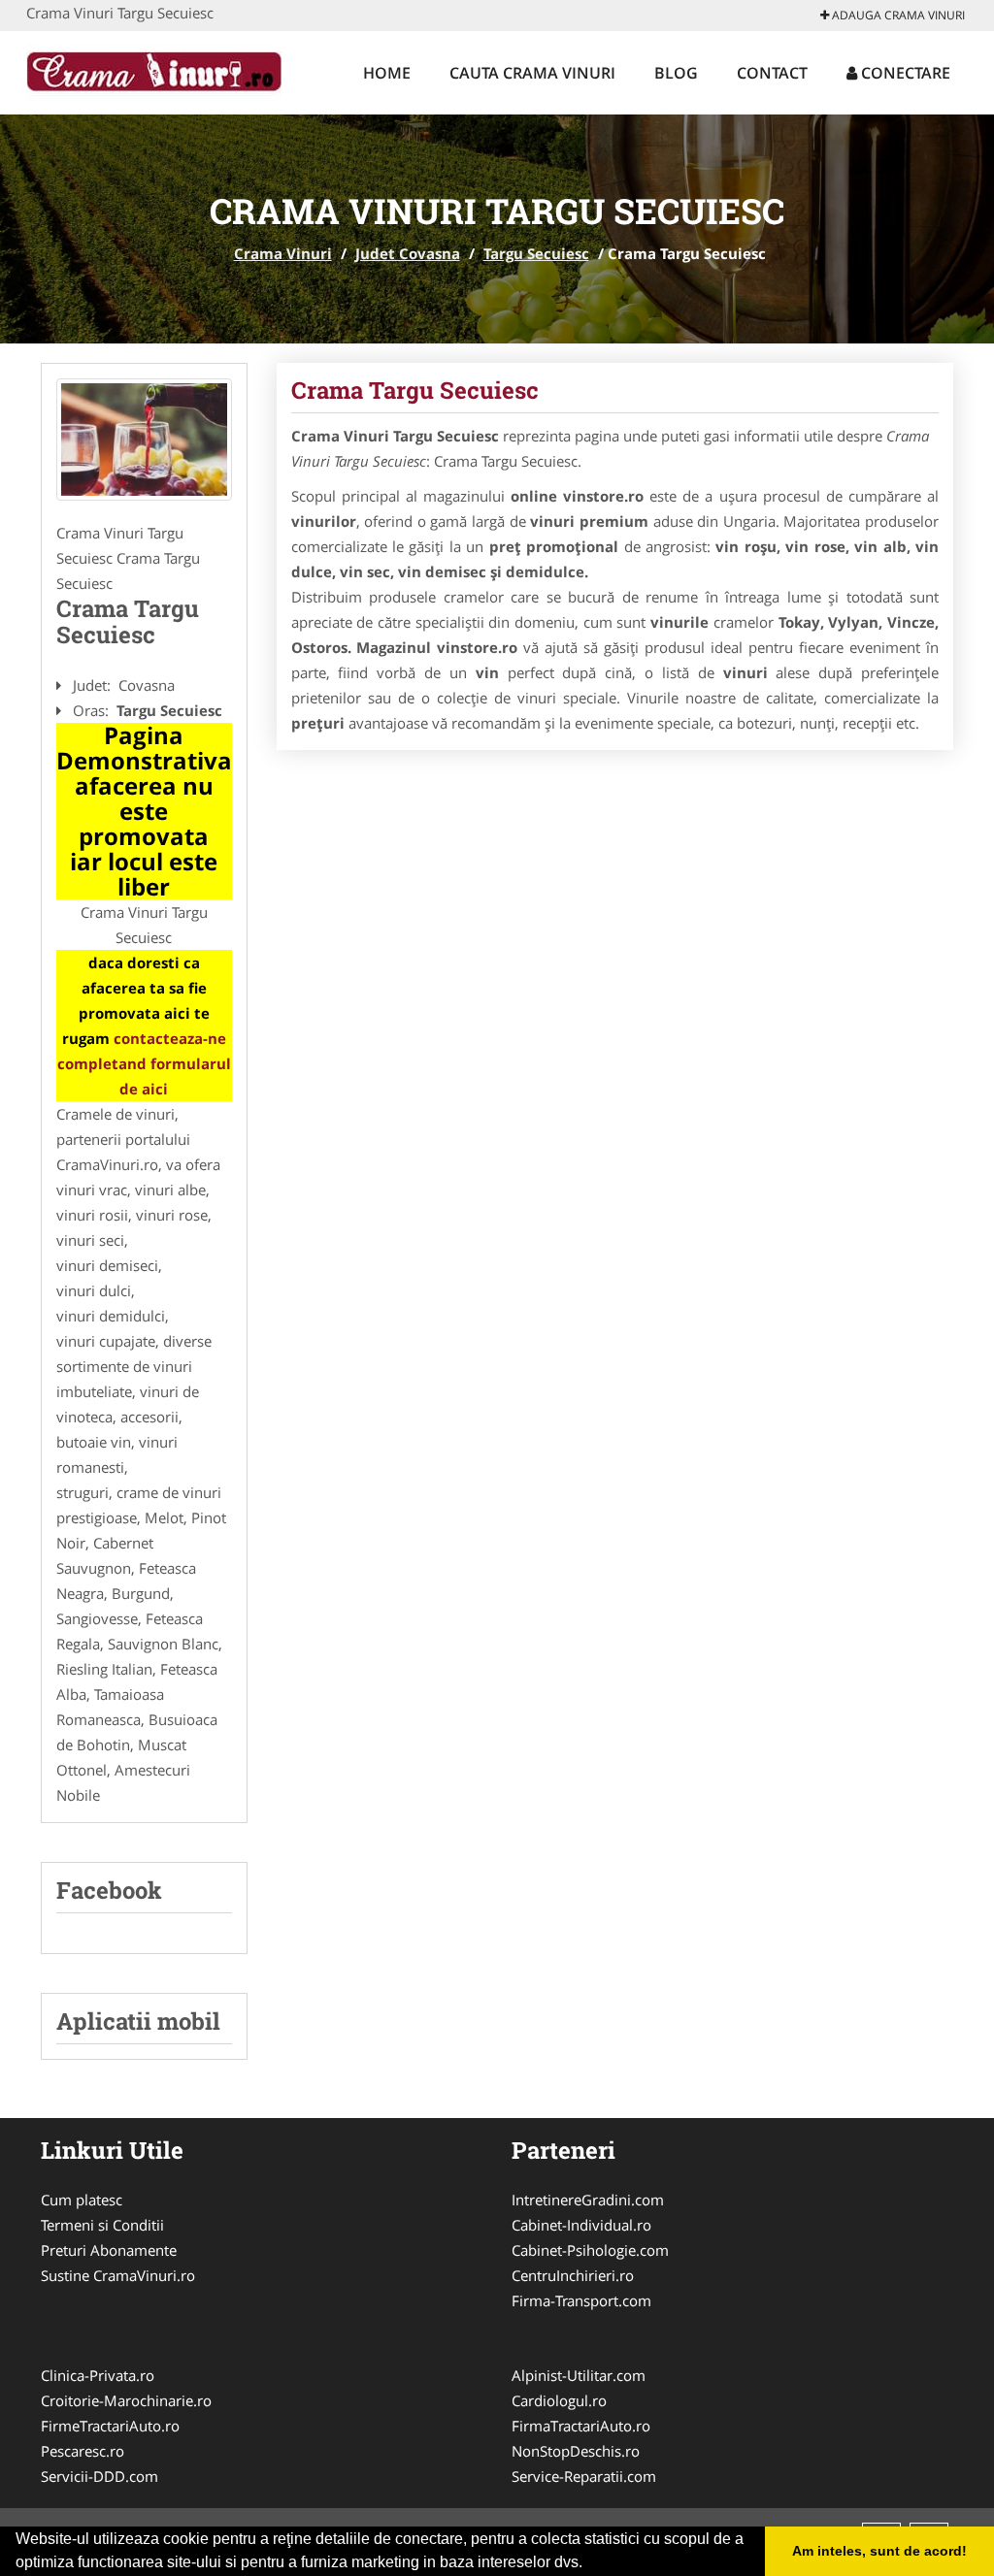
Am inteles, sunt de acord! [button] (879, 2551)
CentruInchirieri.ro (573, 2275)
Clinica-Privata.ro (98, 2375)
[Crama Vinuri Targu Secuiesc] (144, 440)
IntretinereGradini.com (588, 2200)
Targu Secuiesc (536, 253)
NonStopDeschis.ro (576, 2451)
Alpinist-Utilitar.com (579, 2375)
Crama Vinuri (283, 253)
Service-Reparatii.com (584, 2476)
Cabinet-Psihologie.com (590, 2250)
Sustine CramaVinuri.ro (118, 2275)
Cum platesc (82, 2200)
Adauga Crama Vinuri (897, 15)
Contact (772, 73)
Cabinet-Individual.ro (581, 2225)
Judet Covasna (408, 253)
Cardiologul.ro (559, 2400)
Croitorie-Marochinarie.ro (126, 2400)
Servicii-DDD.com (99, 2476)
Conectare (904, 73)
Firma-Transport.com (581, 2300)
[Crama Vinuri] (154, 70)
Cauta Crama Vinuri (532, 73)
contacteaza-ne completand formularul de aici (144, 1063)
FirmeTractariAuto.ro (110, 2426)
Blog (676, 73)
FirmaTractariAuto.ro (581, 2426)
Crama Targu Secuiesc (415, 390)
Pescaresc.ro (83, 2451)
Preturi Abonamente (109, 2250)
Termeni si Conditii (102, 2225)
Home (387, 73)
